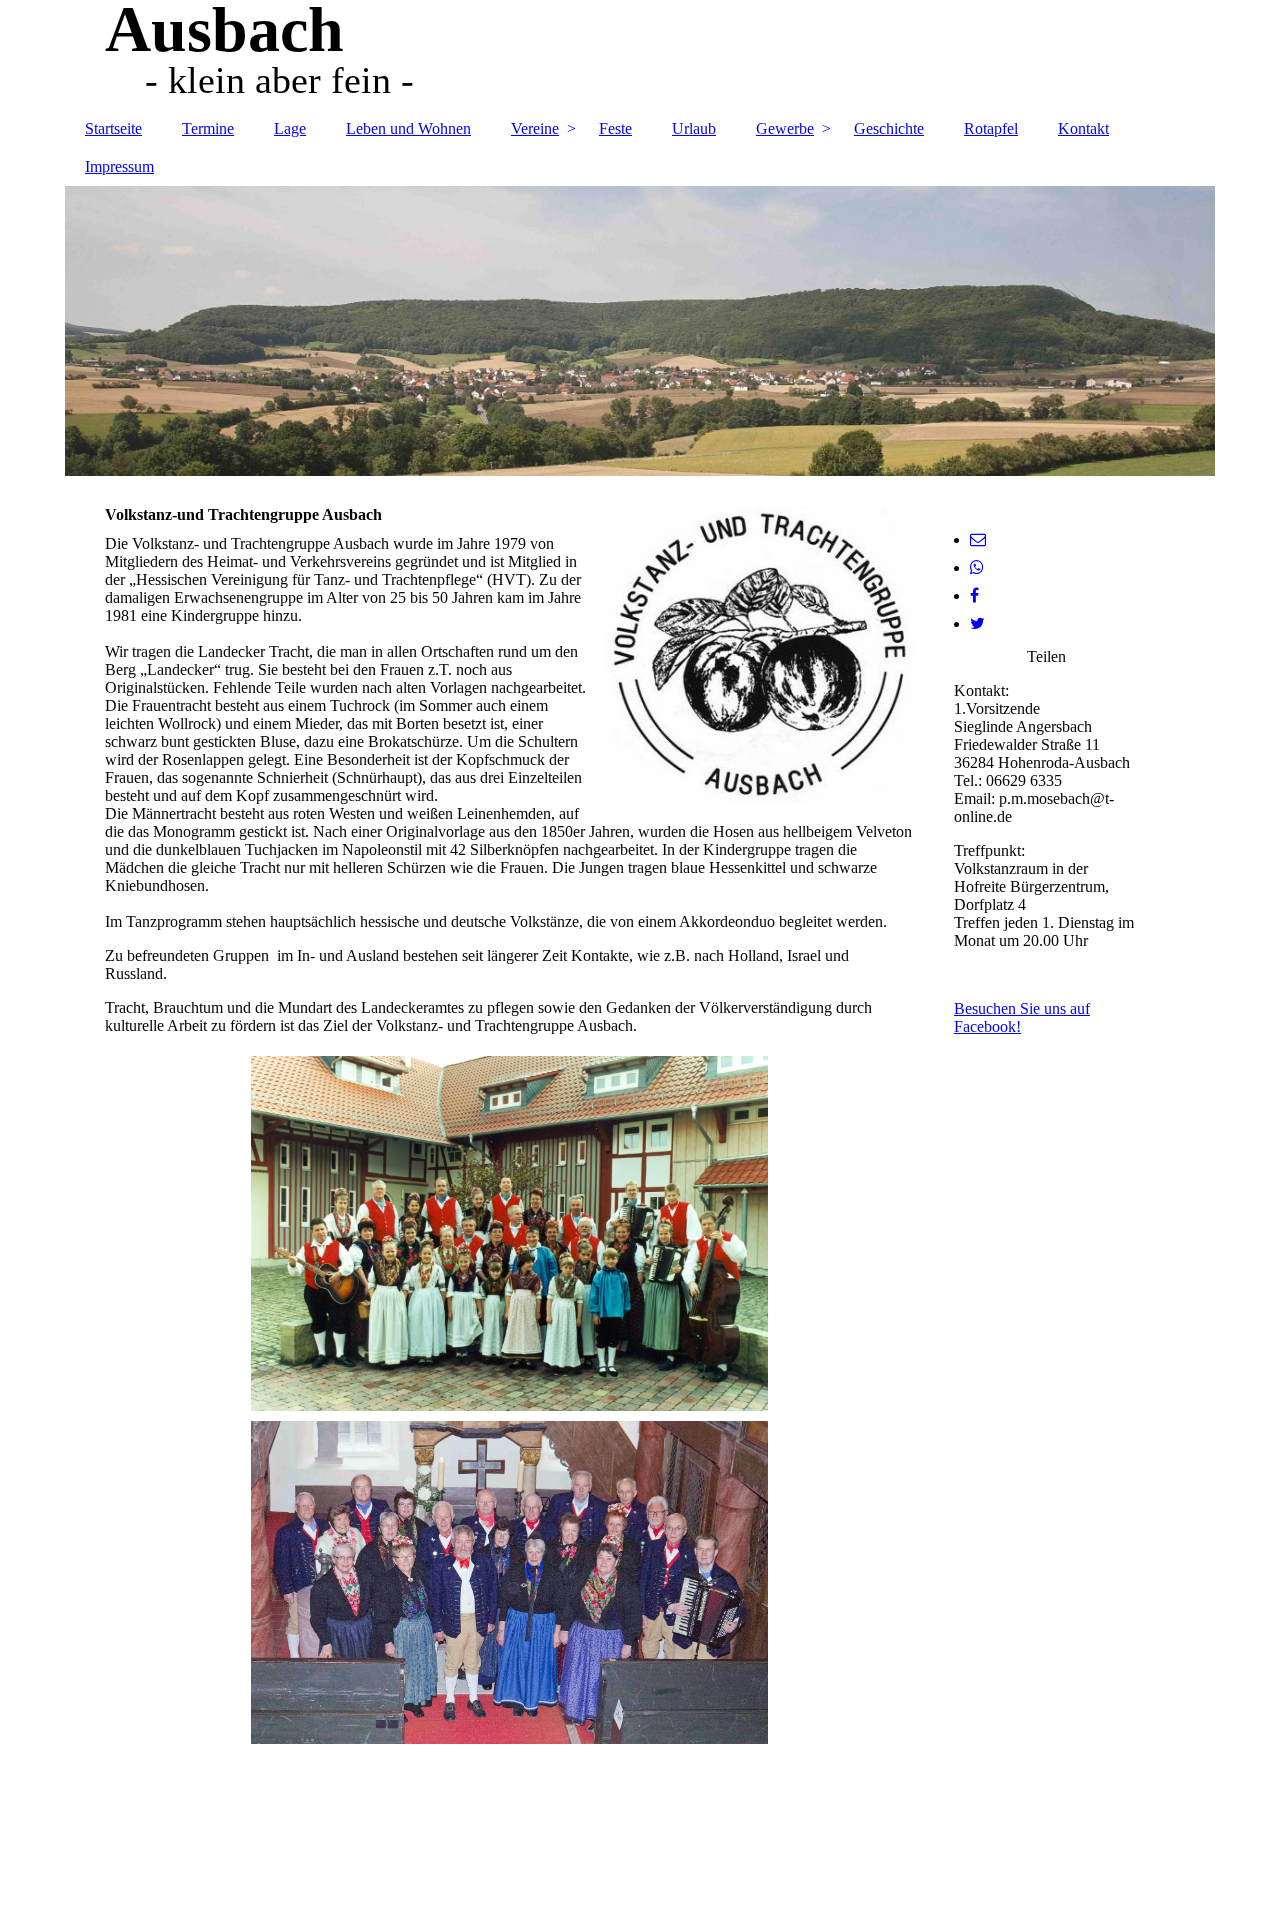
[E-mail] (978, 539)
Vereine (535, 128)
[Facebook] (974, 595)
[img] (640, 55)
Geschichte (889, 128)
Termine (208, 128)
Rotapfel (991, 128)
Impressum (119, 166)
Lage (290, 128)
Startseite (113, 128)
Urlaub (694, 128)
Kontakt (1083, 128)
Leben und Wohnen (408, 128)
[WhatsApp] (977, 567)
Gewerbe (785, 128)
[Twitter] (977, 623)
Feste (615, 128)
